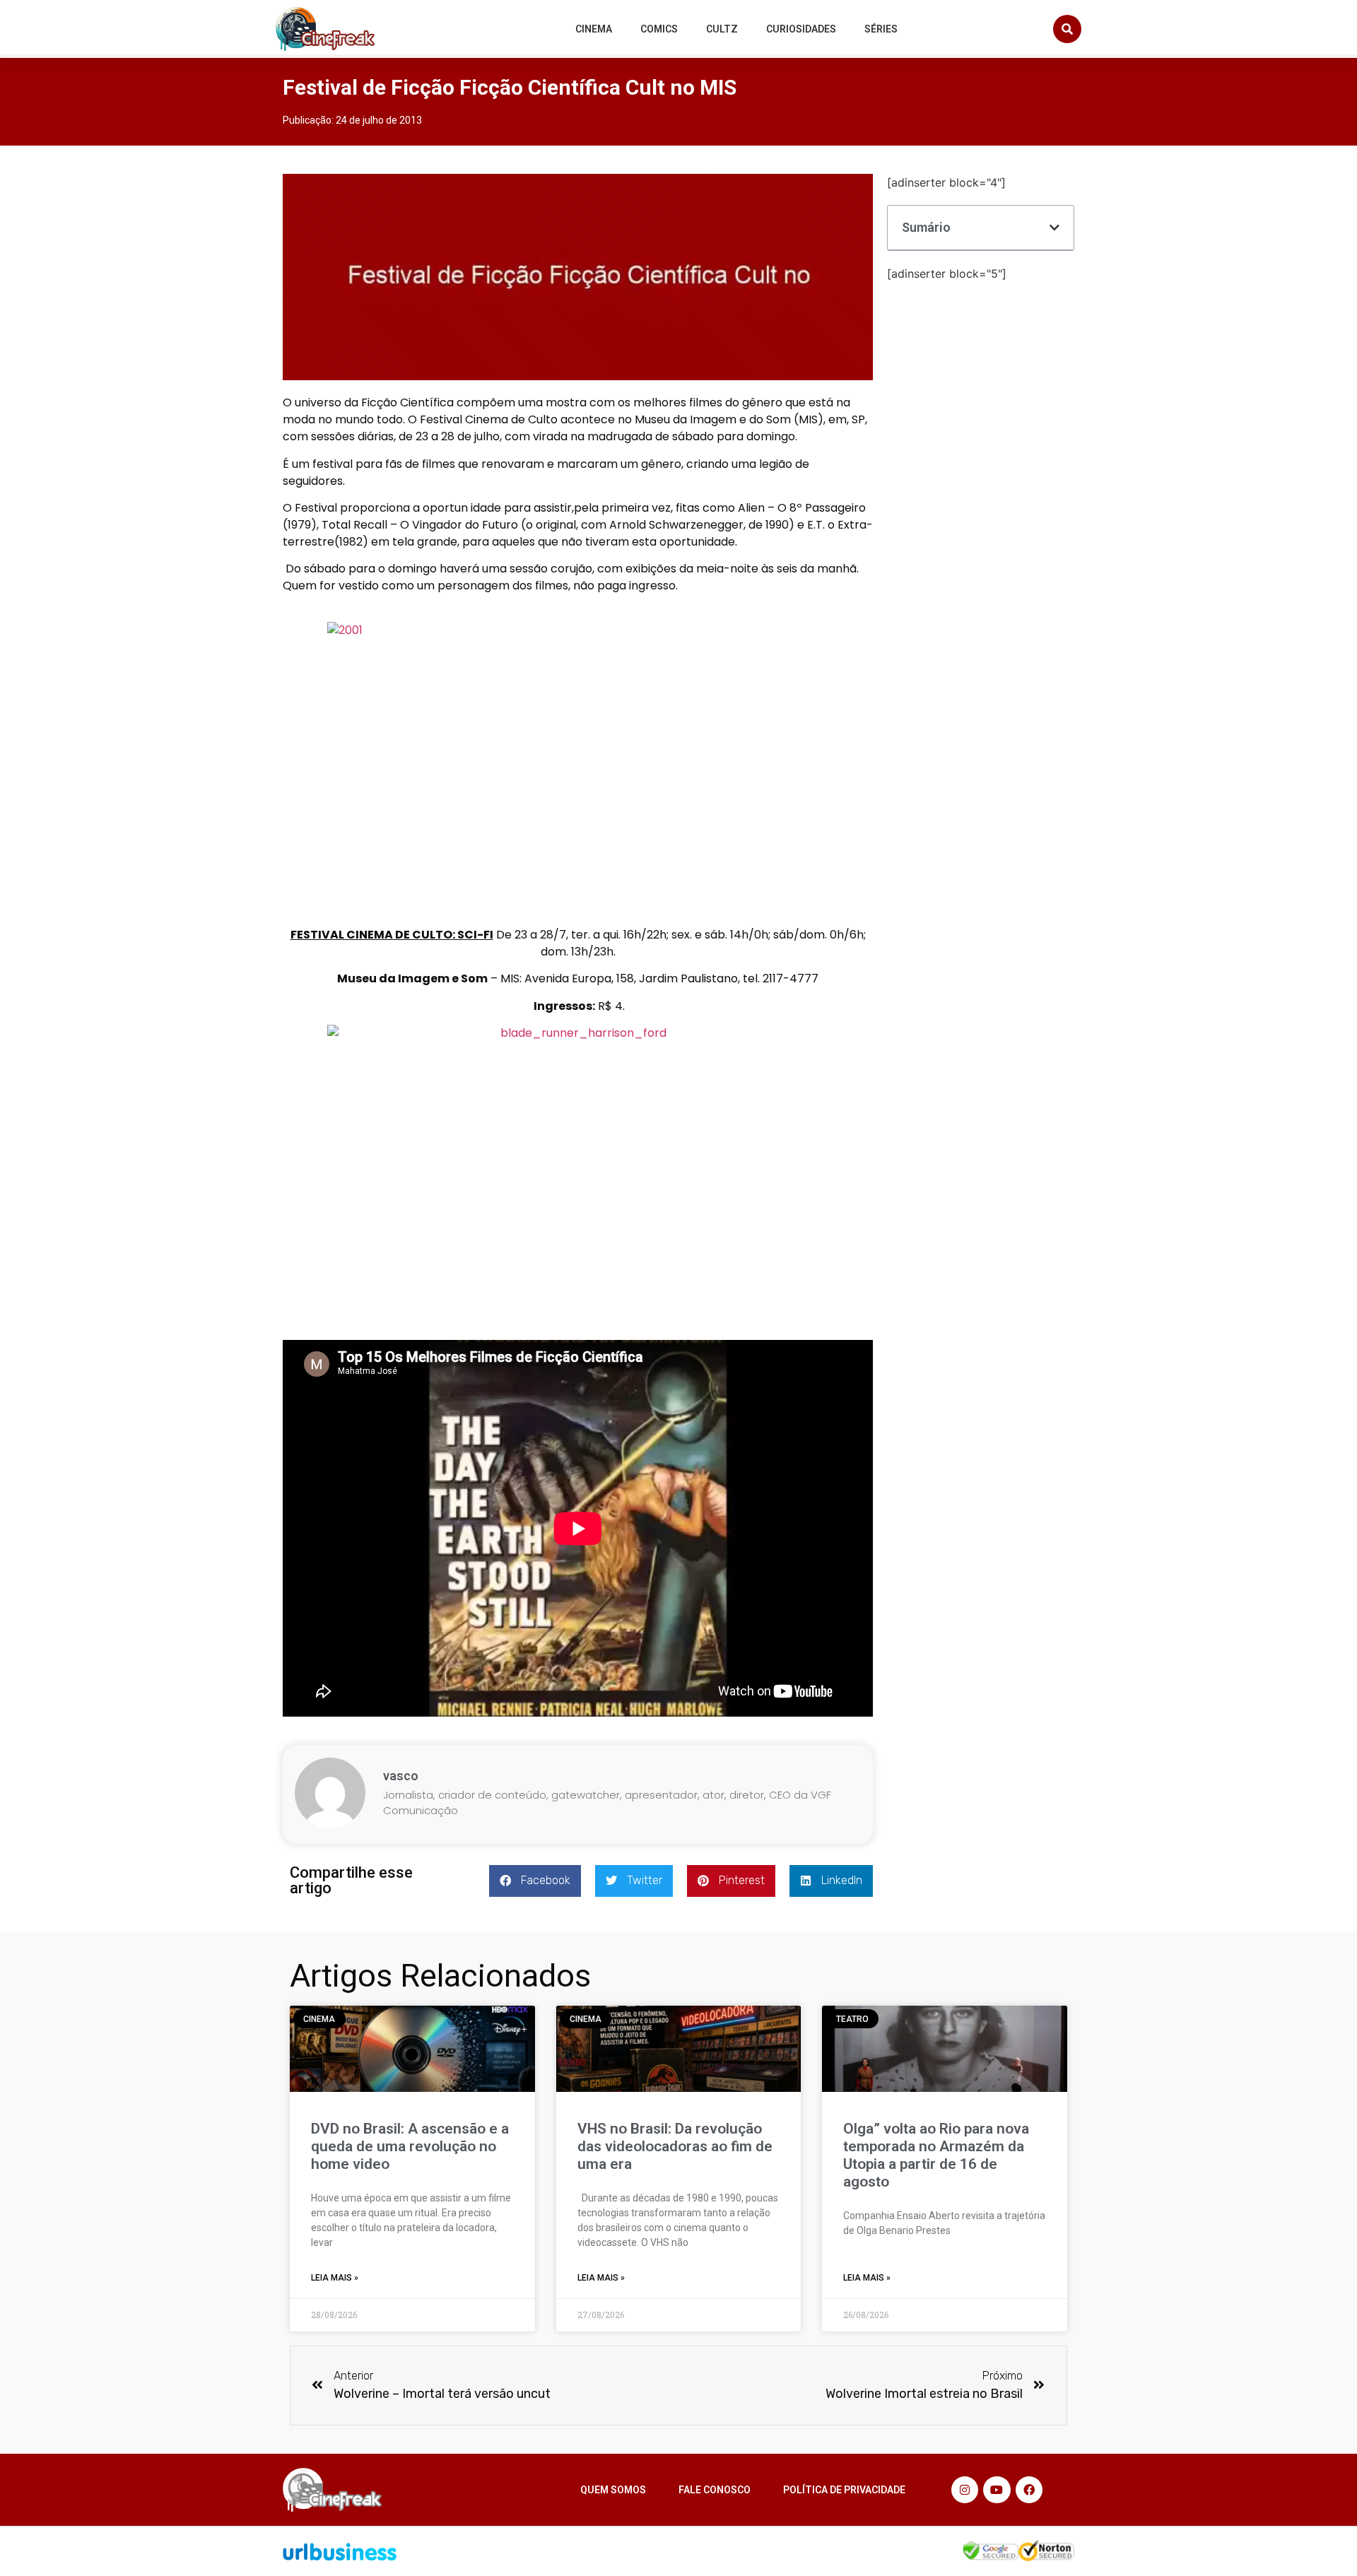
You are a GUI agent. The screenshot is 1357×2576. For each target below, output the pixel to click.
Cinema (594, 29)
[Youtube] (997, 2490)
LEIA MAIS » (335, 2278)
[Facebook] (1029, 2490)
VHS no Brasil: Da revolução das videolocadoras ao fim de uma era (675, 2146)
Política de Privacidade (844, 2490)
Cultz (722, 29)
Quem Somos (613, 2490)
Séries (881, 29)
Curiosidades (801, 29)
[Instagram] (965, 2490)
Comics (659, 29)
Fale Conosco (715, 2490)
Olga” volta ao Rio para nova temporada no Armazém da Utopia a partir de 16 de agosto (936, 2156)
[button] (1067, 29)
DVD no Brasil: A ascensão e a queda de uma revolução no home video (410, 2146)
